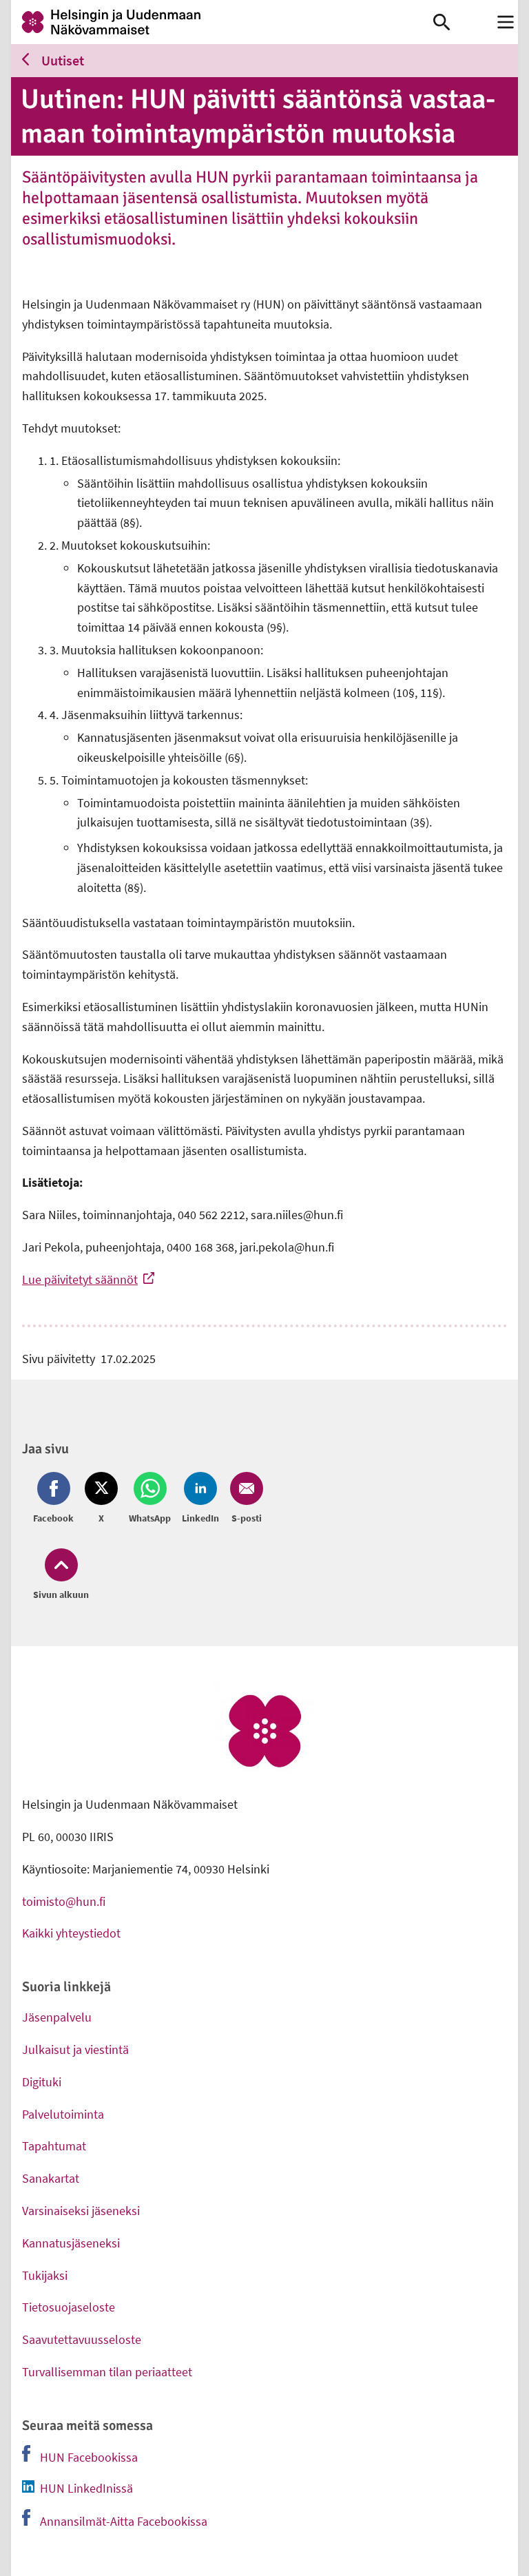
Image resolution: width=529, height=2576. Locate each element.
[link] (222, 22)
